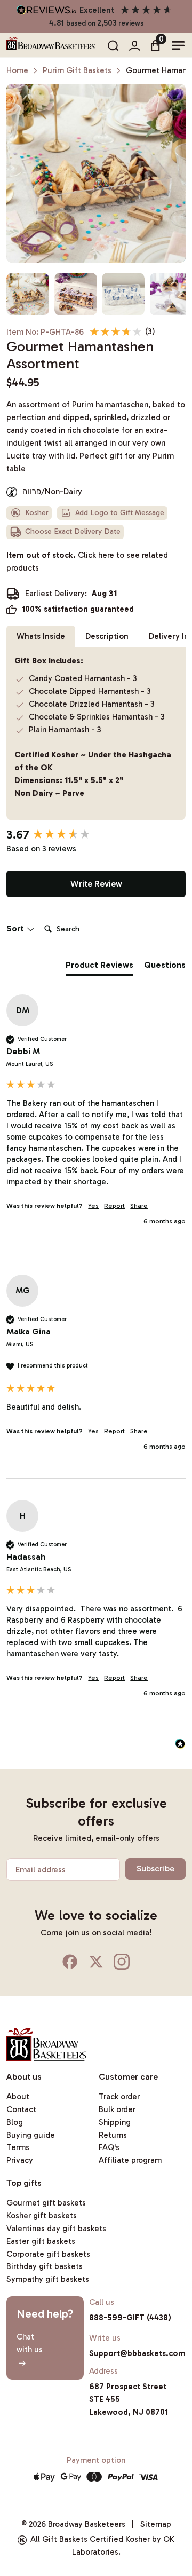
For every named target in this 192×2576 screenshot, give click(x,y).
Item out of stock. (87, 562)
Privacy (20, 2160)
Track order (119, 2097)
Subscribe (155, 1868)
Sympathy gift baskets (48, 2279)
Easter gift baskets (41, 2241)
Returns (113, 2135)
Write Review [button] (96, 884)
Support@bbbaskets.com (137, 2353)
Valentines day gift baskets (56, 2229)
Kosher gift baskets (42, 2216)
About (18, 2097)
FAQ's (109, 2147)
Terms (18, 2147)
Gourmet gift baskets (46, 2203)
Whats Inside (41, 636)
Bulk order (117, 2109)
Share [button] (139, 1206)
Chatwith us (30, 2343)
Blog (15, 2122)
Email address (41, 1870)
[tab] (99, 967)
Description (107, 636)
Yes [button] (93, 1206)
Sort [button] (16, 929)
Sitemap (156, 2524)
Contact (21, 2109)
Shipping (115, 2122)
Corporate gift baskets (48, 2254)
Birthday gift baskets (45, 2266)
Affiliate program (130, 2160)
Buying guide (31, 2135)
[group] (96, 835)
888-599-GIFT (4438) (130, 2318)
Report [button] (114, 1206)
